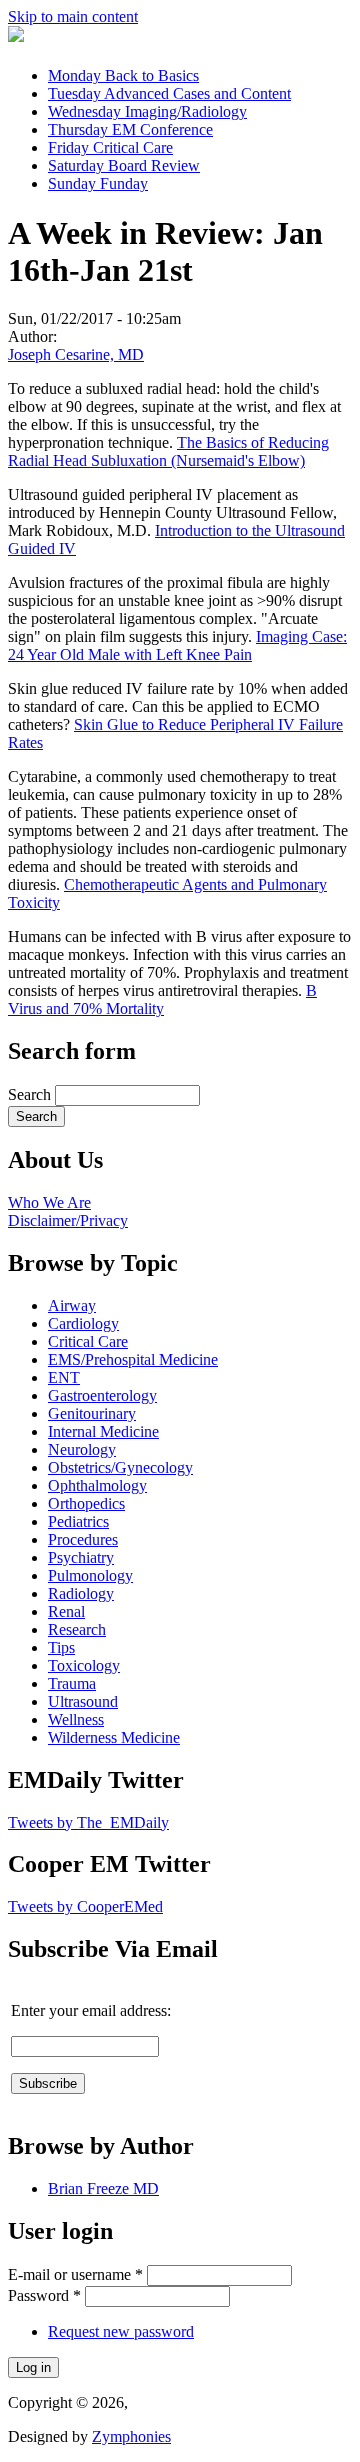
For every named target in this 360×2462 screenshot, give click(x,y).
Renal (66, 1611)
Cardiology (83, 1323)
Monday (123, 75)
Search (31, 1094)
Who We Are (49, 1202)
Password (44, 2295)
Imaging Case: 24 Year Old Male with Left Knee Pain (177, 645)
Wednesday (147, 111)
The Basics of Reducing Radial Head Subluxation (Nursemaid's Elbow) (168, 451)
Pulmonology (90, 1575)
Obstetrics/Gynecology (120, 1467)
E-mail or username (75, 2274)
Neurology (82, 1449)
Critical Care (88, 1341)
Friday (110, 147)
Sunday (98, 183)
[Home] (16, 36)
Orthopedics (86, 1503)
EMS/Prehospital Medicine (133, 1359)
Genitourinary (92, 1413)
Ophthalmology (97, 1485)
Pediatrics (78, 1521)
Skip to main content (73, 16)
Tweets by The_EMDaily (88, 1822)
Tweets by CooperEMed (85, 1906)
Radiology (81, 1593)
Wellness (76, 1719)
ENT (64, 1377)
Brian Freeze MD (103, 2188)
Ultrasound (83, 1701)
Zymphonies (131, 2436)
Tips (61, 1647)
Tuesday (169, 93)
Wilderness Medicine (114, 1737)
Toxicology (84, 1665)
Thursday (130, 129)
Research (77, 1629)
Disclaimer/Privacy (68, 1220)
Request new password (121, 2331)
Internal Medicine (103, 1431)
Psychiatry (81, 1557)
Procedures (83, 1539)
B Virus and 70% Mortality (162, 999)
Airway (72, 1305)
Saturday (124, 165)
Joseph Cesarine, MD (76, 354)
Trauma (72, 1683)
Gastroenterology (102, 1395)
